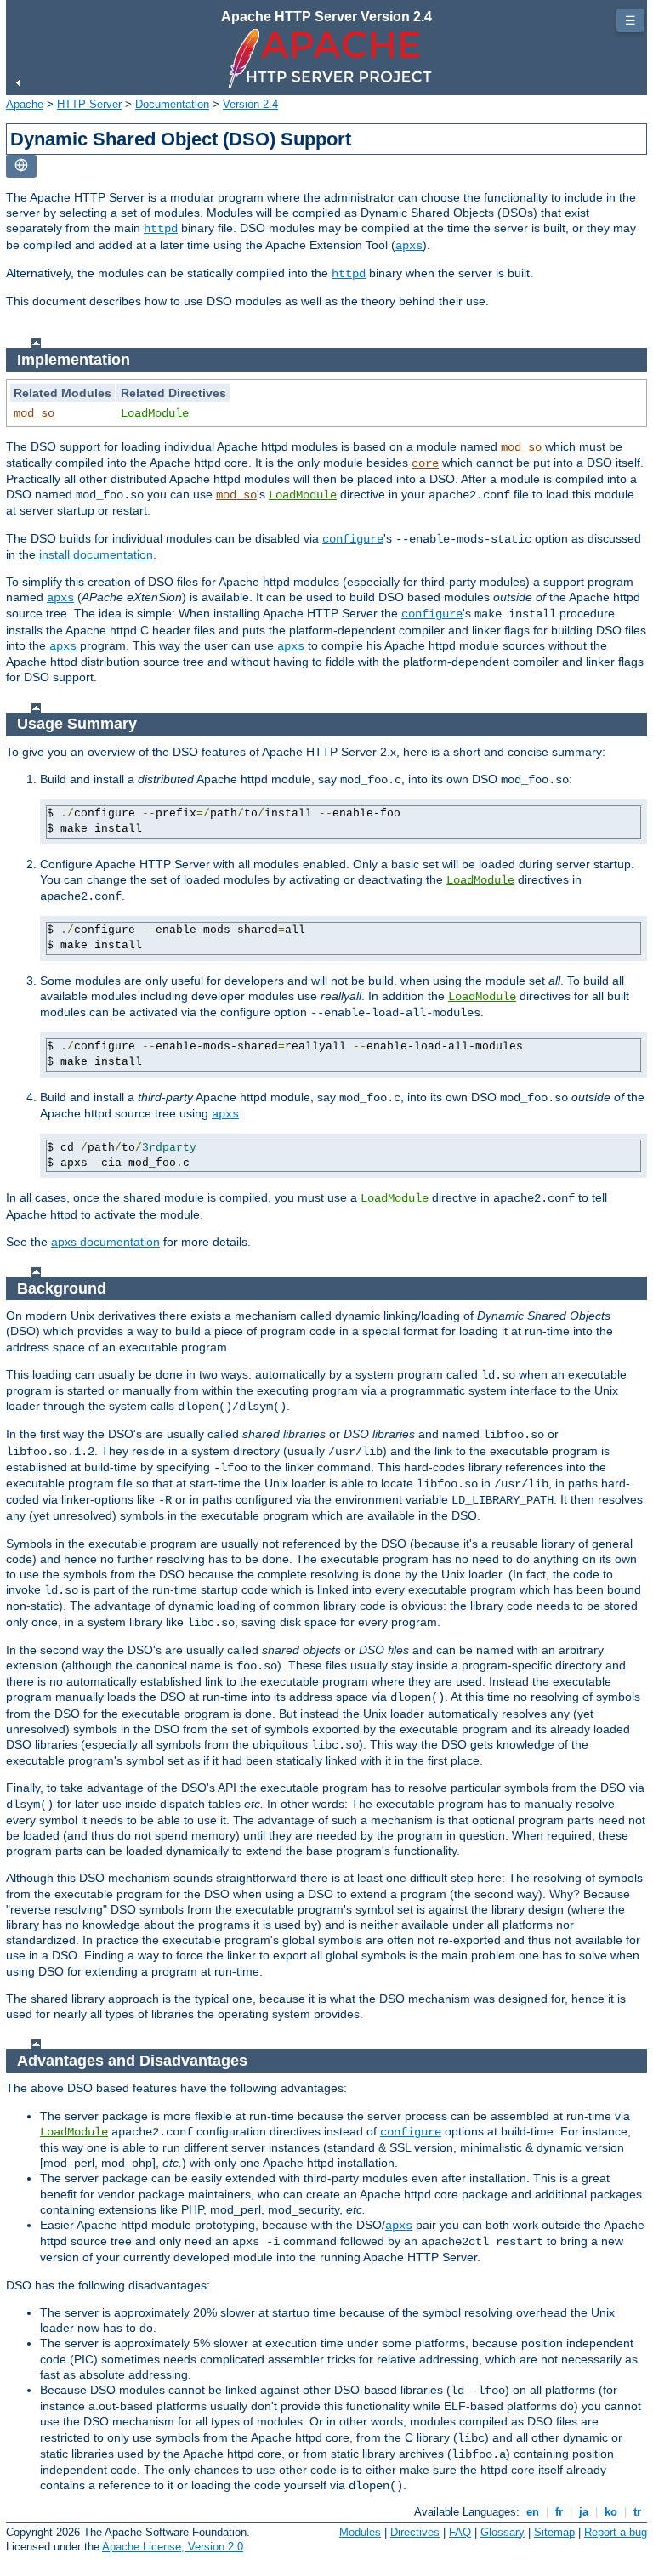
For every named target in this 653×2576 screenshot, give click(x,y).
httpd (161, 229)
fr (559, 2512)
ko (611, 2512)
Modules (360, 2532)
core (425, 463)
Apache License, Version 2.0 (173, 2547)
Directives (415, 2532)
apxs (409, 246)
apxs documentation (105, 1242)
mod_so (34, 413)
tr (637, 2512)
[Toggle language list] (21, 166)
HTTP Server (89, 104)
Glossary (503, 2532)
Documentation (172, 104)
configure (353, 539)
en (533, 2512)
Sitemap (554, 2532)
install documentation (96, 554)
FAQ (460, 2532)
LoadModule (155, 413)
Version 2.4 (250, 104)
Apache (25, 104)
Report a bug (616, 2532)
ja (584, 2512)
